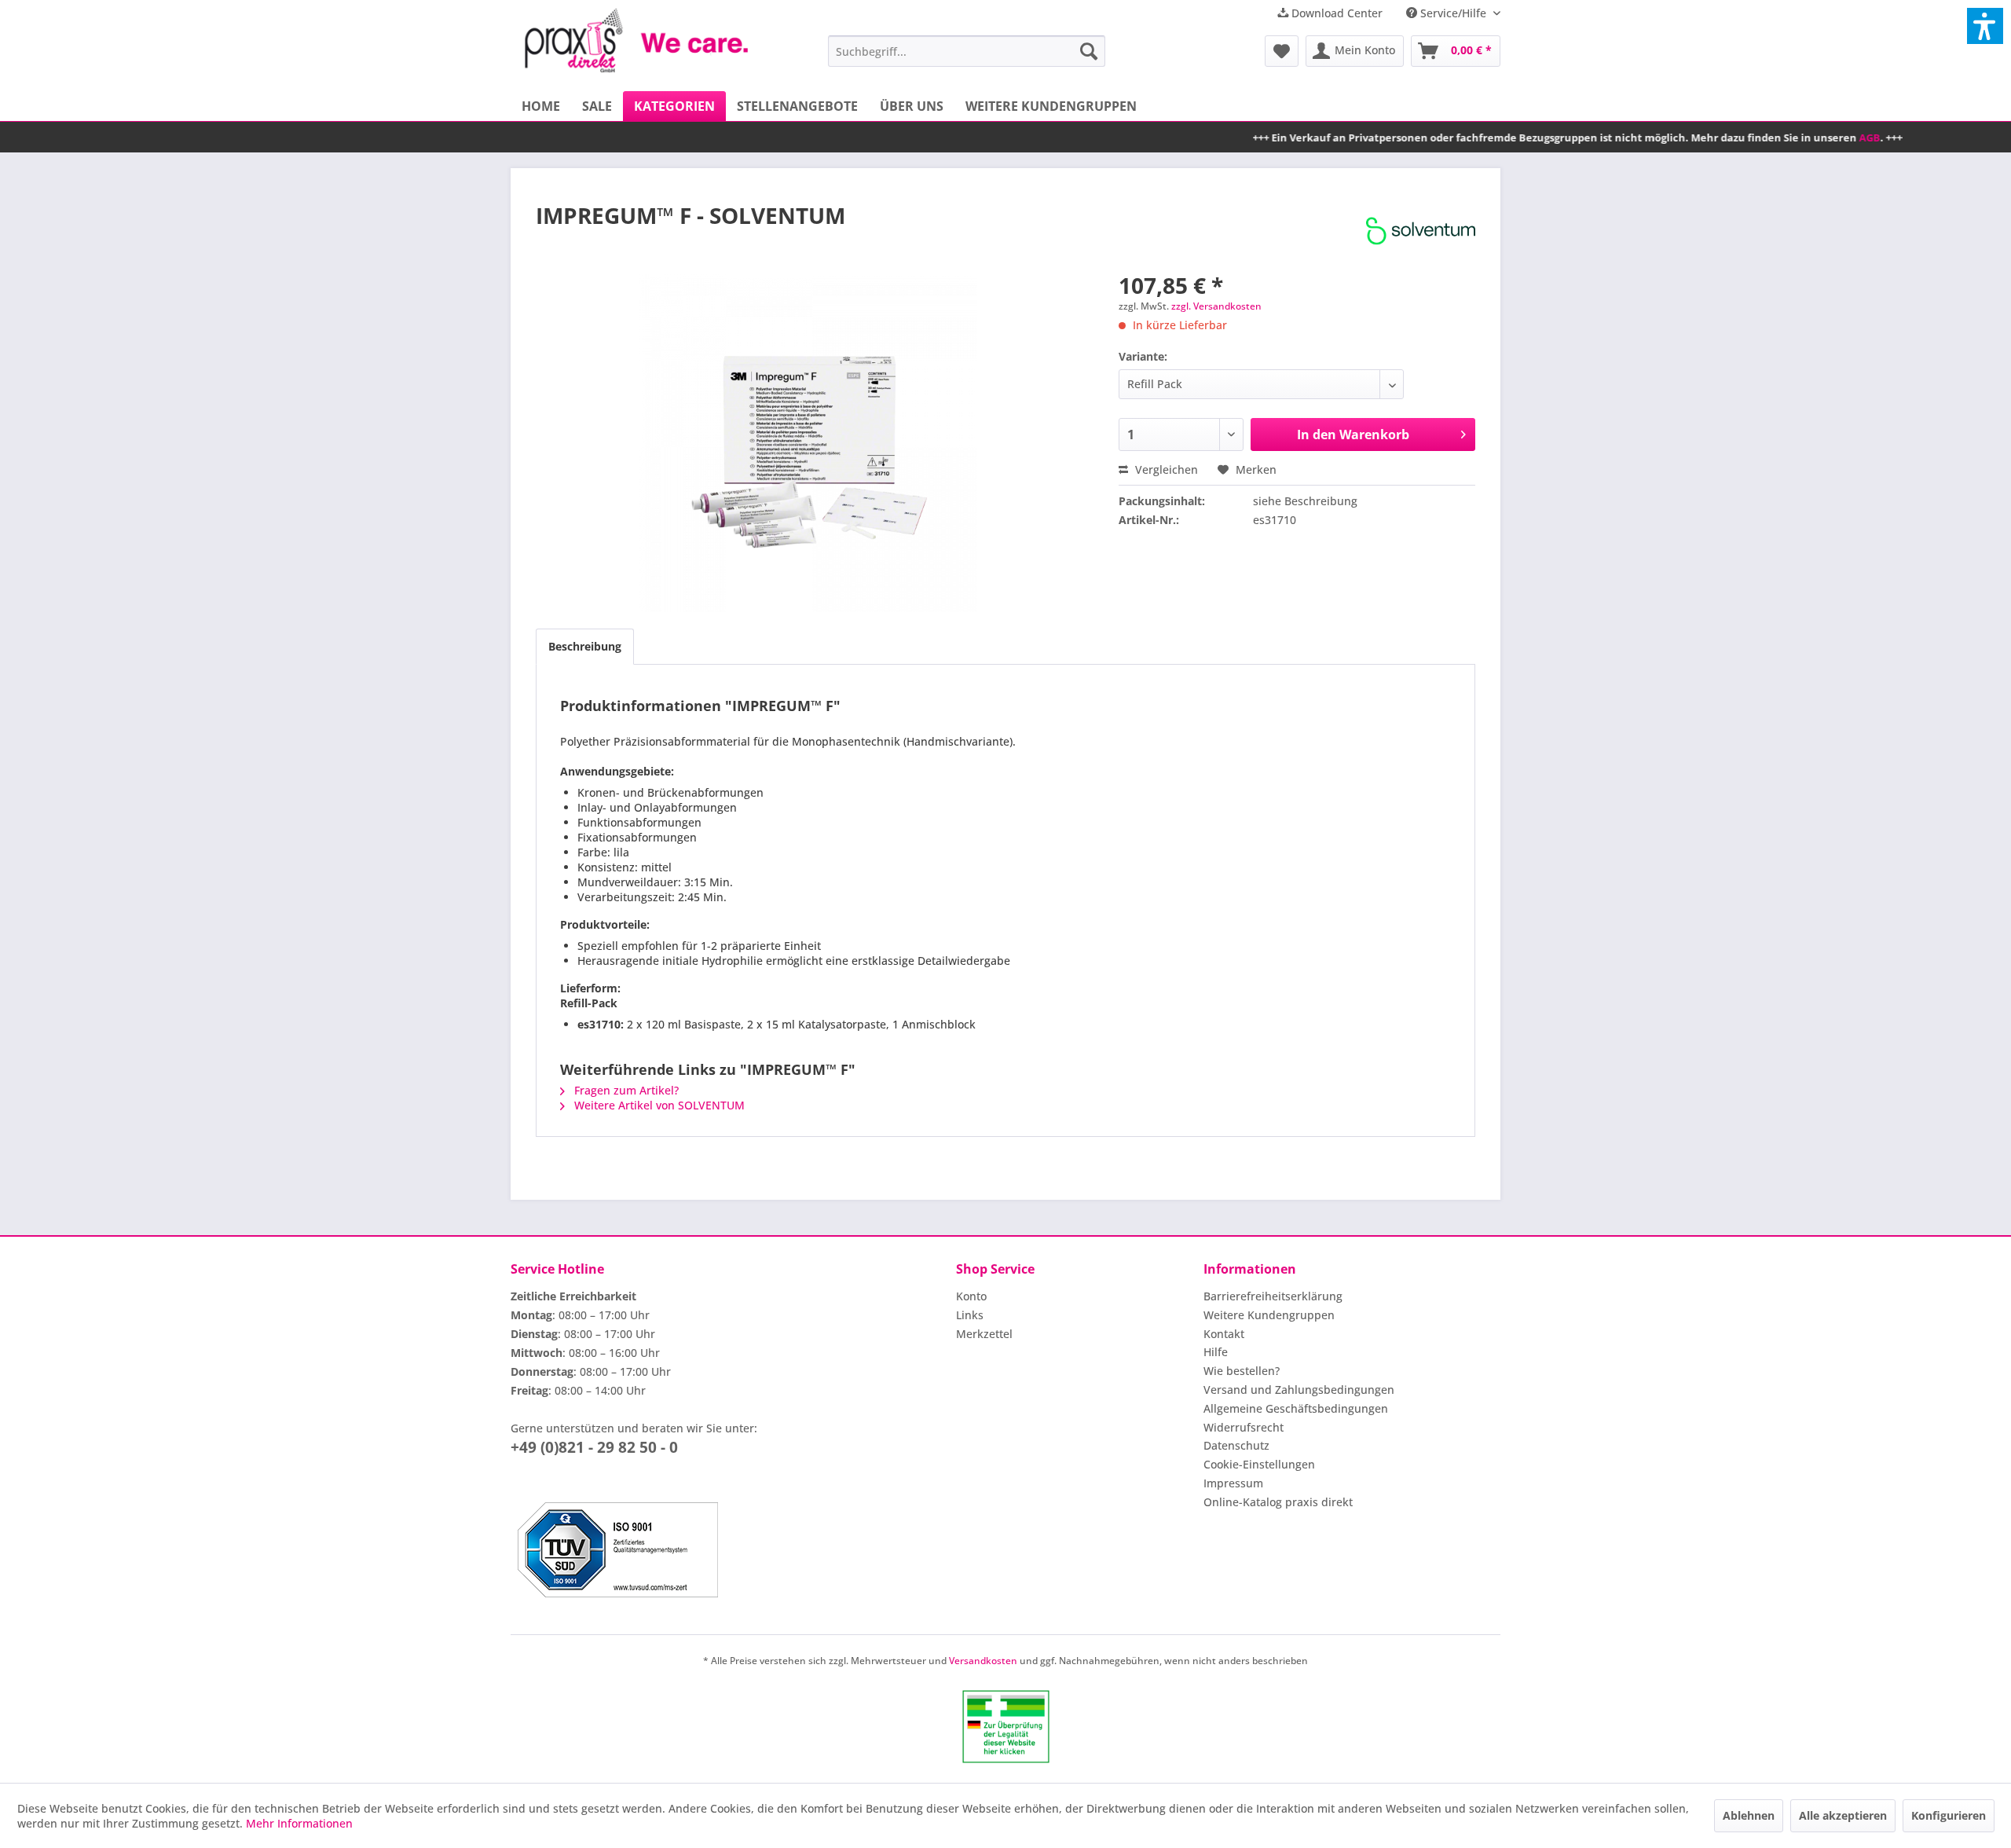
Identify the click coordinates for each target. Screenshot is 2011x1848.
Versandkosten (983, 1661)
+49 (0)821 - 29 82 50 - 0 (594, 1447)
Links (970, 1315)
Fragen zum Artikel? (625, 1090)
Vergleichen (1165, 469)
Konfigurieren (1949, 1815)
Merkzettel (984, 1334)
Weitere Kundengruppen (1269, 1315)
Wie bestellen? (1242, 1371)
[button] (1985, 26)
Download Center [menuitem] (1335, 13)
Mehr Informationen (299, 1823)
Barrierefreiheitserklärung (1273, 1296)
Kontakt (1224, 1334)
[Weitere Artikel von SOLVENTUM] (1421, 231)
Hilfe (1216, 1352)
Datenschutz (1236, 1445)
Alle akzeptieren (1843, 1815)
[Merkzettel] (1282, 51)
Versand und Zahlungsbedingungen (1299, 1390)
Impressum (1233, 1483)
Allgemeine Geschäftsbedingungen (1296, 1408)
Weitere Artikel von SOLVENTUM (658, 1105)
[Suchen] (1089, 51)
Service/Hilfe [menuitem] (1453, 13)
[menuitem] (967, 51)
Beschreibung (585, 646)
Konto (971, 1296)
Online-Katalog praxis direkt (1278, 1502)
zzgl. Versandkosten (1216, 306)
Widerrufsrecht (1244, 1427)
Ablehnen (1749, 1815)
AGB (1793, 137)
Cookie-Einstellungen (1259, 1464)
